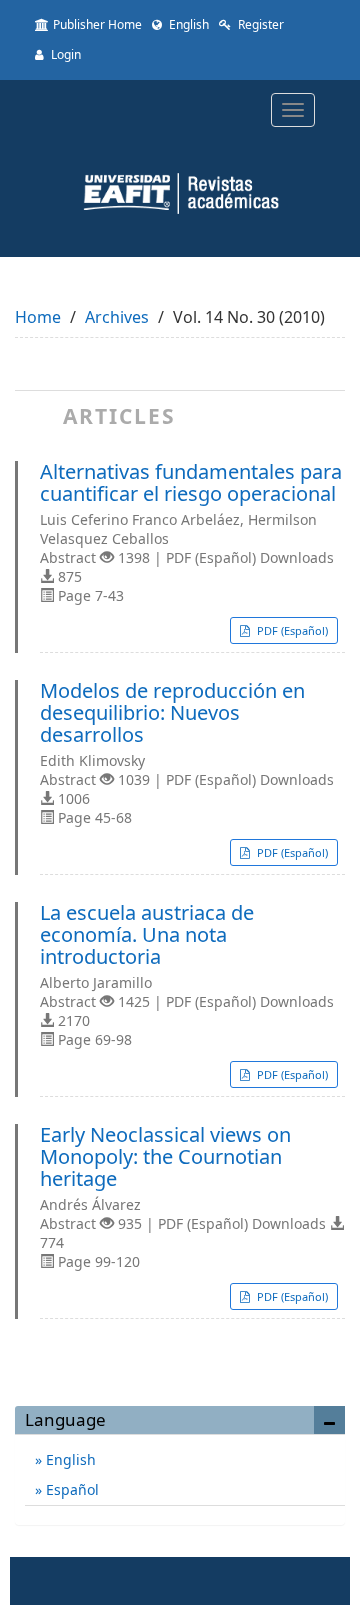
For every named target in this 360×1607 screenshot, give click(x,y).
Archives (117, 317)
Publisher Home (97, 24)
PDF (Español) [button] (291, 630)
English (187, 24)
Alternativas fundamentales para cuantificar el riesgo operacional (191, 483)
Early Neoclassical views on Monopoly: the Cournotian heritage (165, 1157)
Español (70, 1489)
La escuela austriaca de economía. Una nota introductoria (147, 935)
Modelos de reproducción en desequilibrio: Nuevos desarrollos (172, 713)
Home (38, 317)
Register (259, 24)
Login (64, 54)
